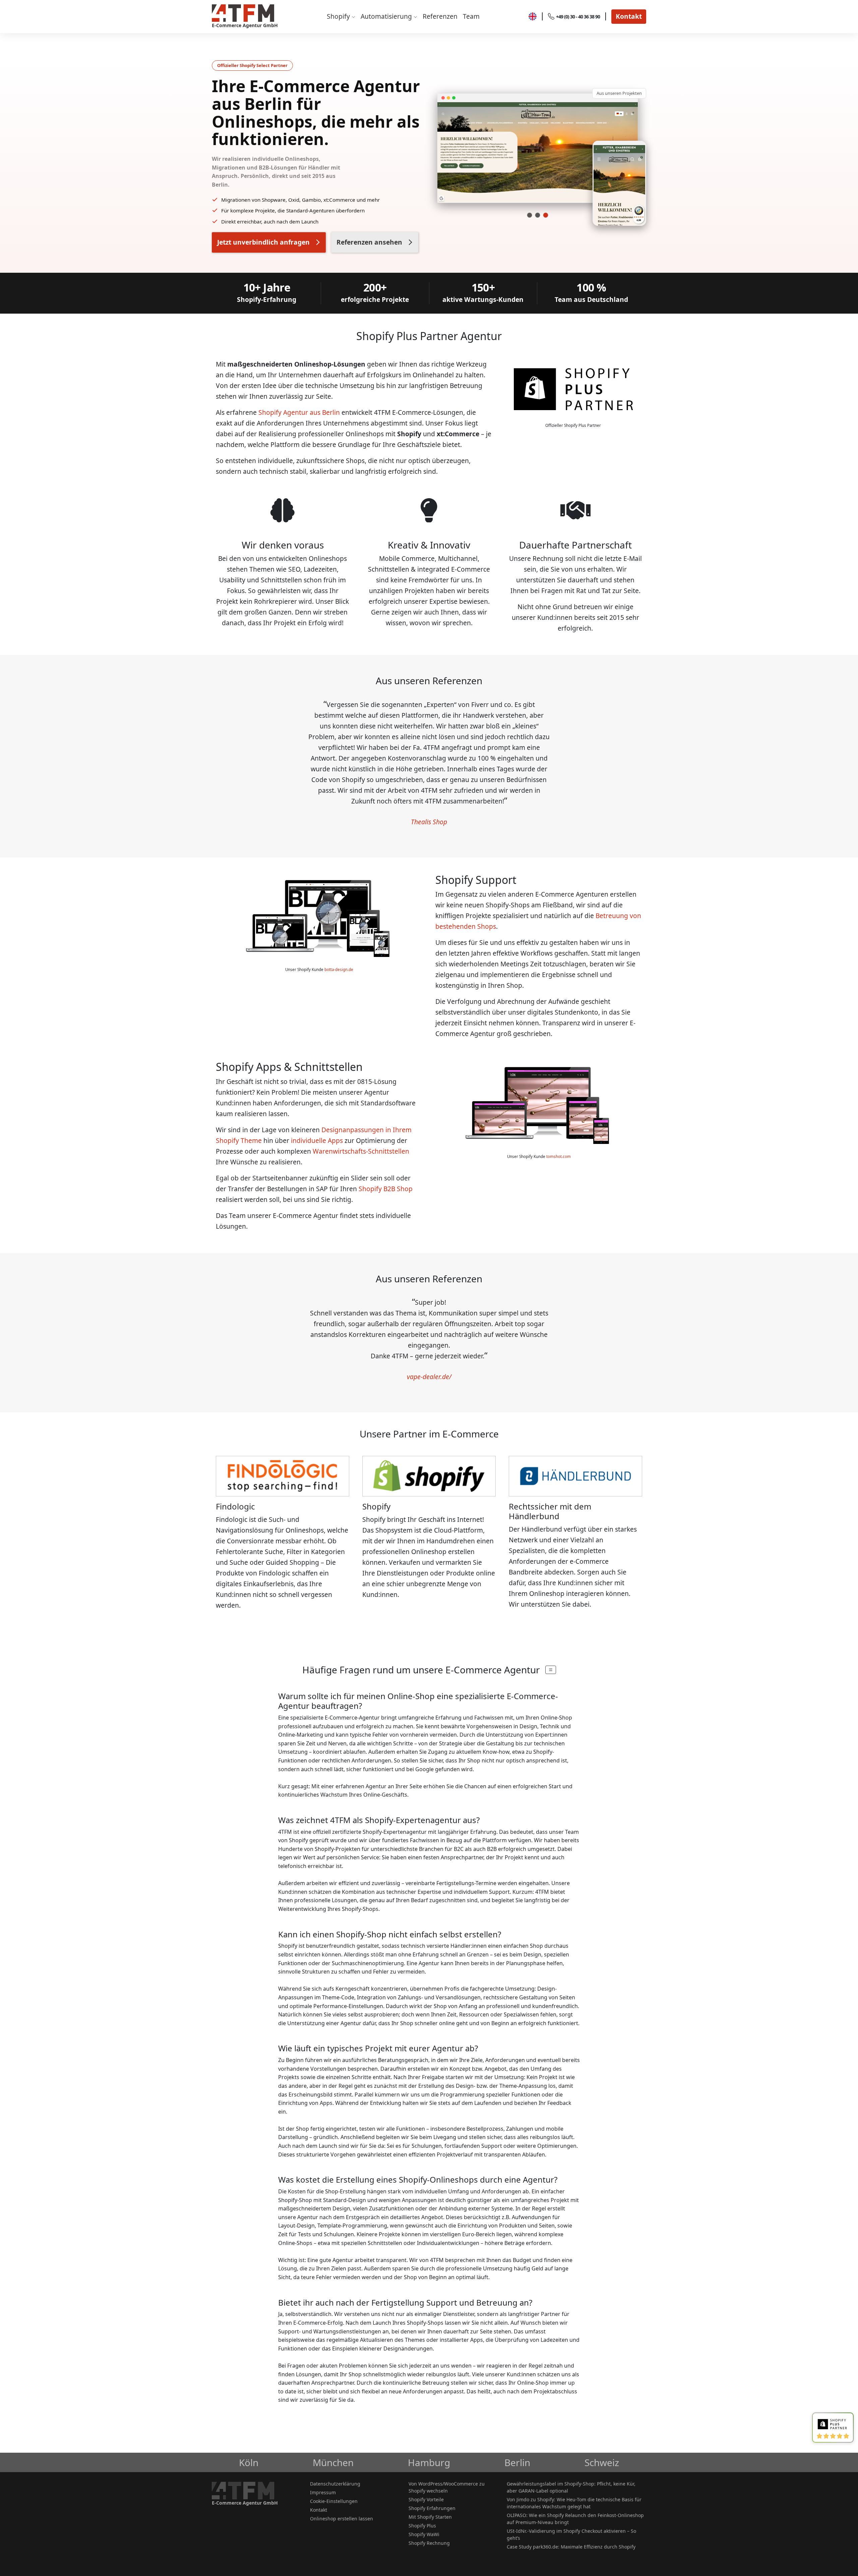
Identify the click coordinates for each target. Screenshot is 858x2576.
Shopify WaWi (424, 2534)
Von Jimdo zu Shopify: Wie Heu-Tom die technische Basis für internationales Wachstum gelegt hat (574, 2503)
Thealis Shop (429, 822)
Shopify (339, 16)
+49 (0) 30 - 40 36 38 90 (578, 17)
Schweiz (602, 2462)
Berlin (517, 2462)
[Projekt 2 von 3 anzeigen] (538, 215)
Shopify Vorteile (426, 2499)
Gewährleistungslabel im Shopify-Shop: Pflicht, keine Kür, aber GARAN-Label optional (571, 2487)
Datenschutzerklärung (335, 2484)
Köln (249, 2462)
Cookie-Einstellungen (334, 2501)
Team (471, 16)
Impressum (323, 2492)
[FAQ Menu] (551, 1670)
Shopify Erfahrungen (432, 2508)
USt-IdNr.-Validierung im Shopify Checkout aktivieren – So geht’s (571, 2534)
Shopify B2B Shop (386, 1189)
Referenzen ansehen (369, 242)
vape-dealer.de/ (429, 1377)
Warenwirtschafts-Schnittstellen (361, 1151)
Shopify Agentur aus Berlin (299, 412)
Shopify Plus (422, 2526)
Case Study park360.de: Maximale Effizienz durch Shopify (571, 2547)
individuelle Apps (317, 1140)
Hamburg (429, 2462)
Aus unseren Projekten (619, 93)
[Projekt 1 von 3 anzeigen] (530, 215)
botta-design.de (339, 970)
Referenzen (440, 16)
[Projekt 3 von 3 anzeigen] (546, 215)
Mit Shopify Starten (430, 2517)
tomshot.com (559, 1156)
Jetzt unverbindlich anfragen (263, 242)
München (333, 2462)
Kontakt (629, 16)
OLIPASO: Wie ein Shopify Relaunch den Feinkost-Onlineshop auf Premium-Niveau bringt (575, 2519)
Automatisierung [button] (387, 16)
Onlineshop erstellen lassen (342, 2519)
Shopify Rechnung (429, 2543)
